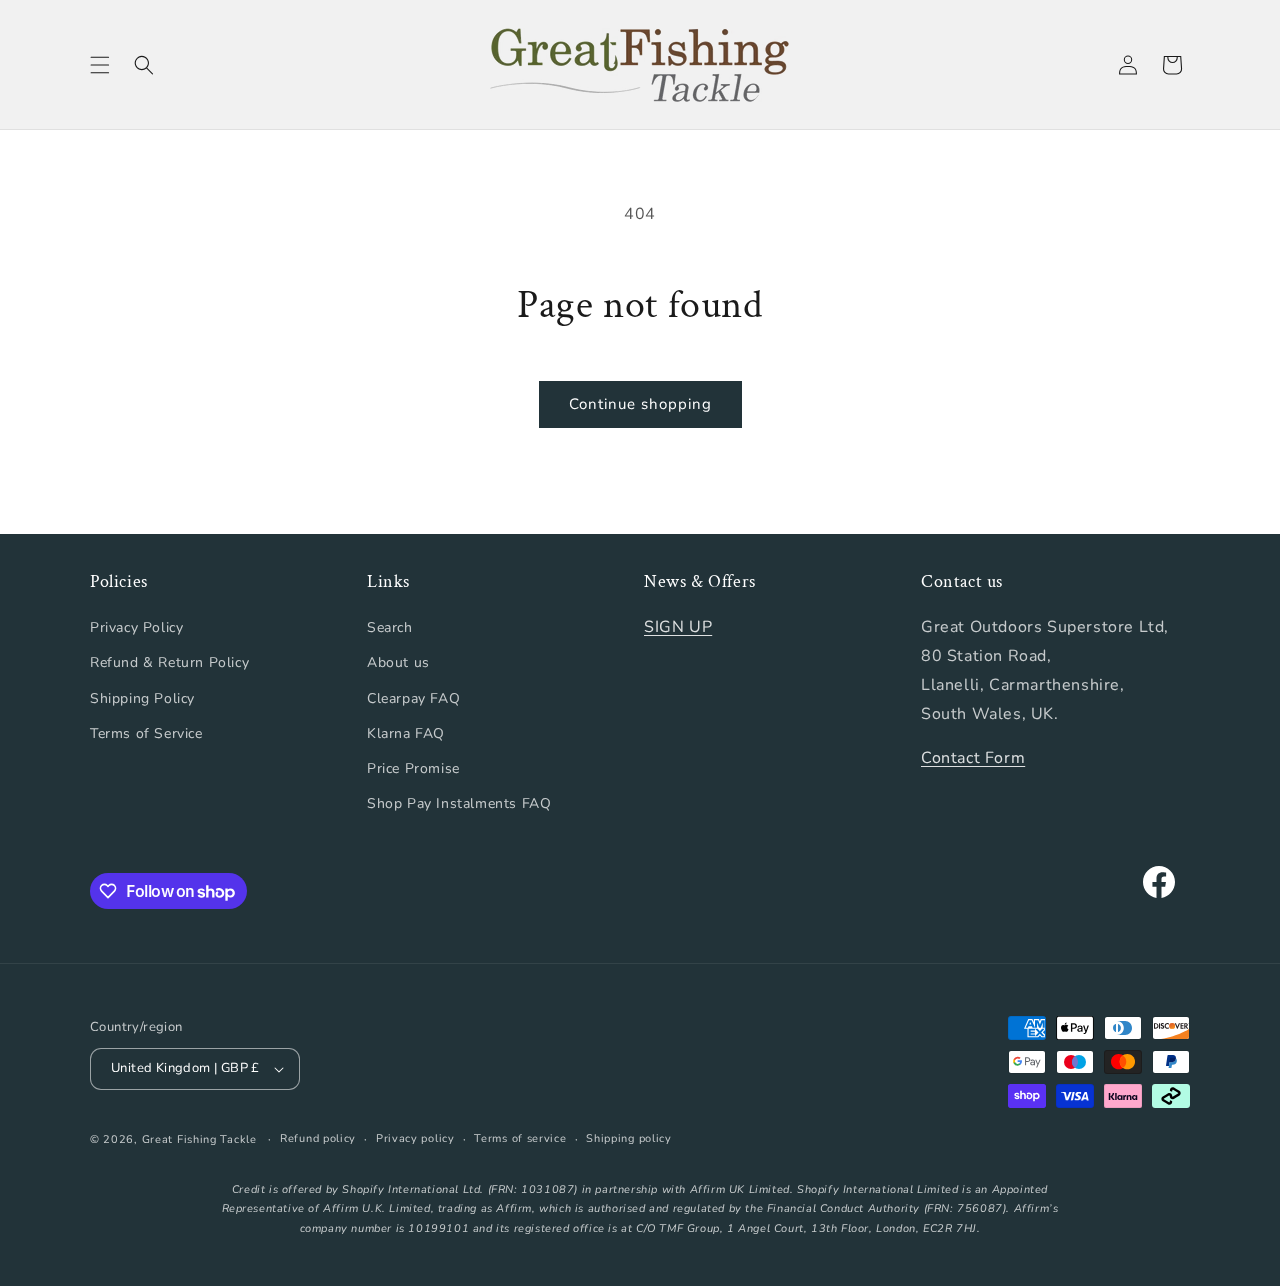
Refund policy (318, 1138)
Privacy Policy (136, 627)
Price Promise (413, 768)
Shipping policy (629, 1138)
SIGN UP (678, 627)
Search (390, 627)
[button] (100, 65)
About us (398, 662)
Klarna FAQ (406, 733)
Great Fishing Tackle (199, 1139)
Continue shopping (640, 404)
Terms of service (520, 1138)
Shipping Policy (142, 698)
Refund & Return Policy (169, 662)
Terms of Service (146, 733)
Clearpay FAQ (413, 698)
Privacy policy (415, 1138)
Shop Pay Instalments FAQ (459, 803)
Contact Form (973, 758)
